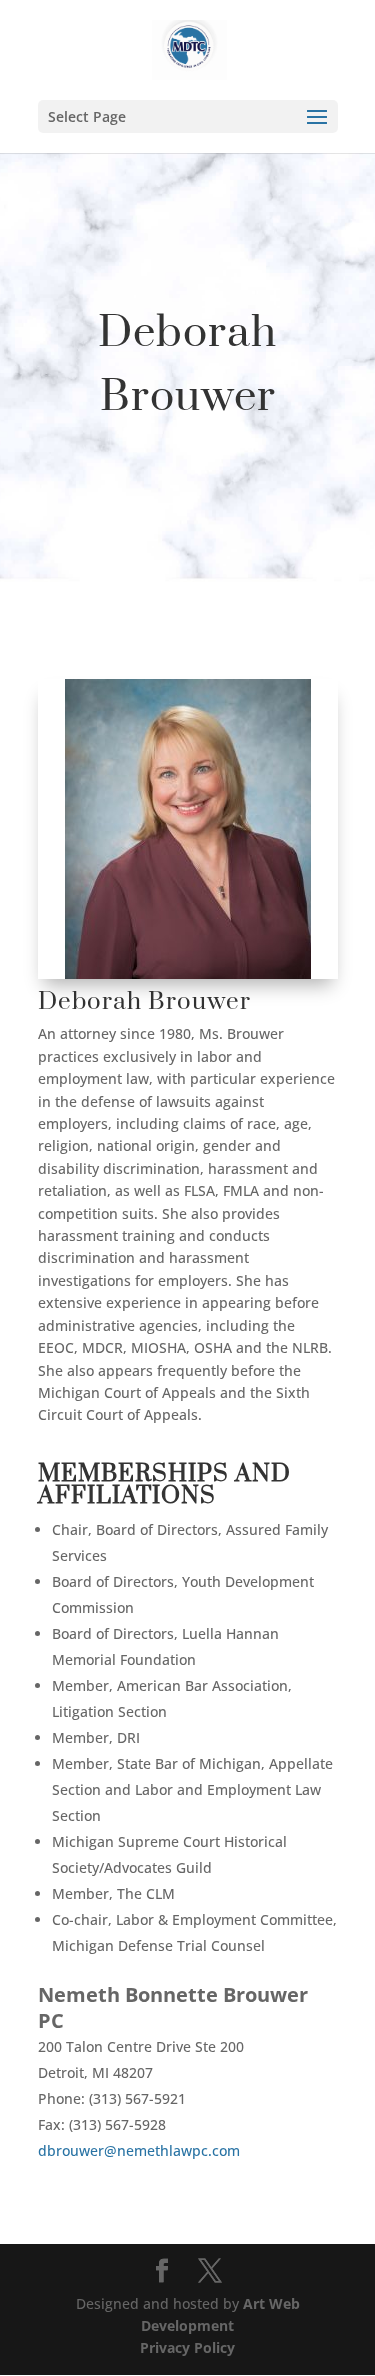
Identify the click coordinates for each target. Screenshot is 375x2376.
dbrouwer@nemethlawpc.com (139, 2150)
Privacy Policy (187, 2347)
